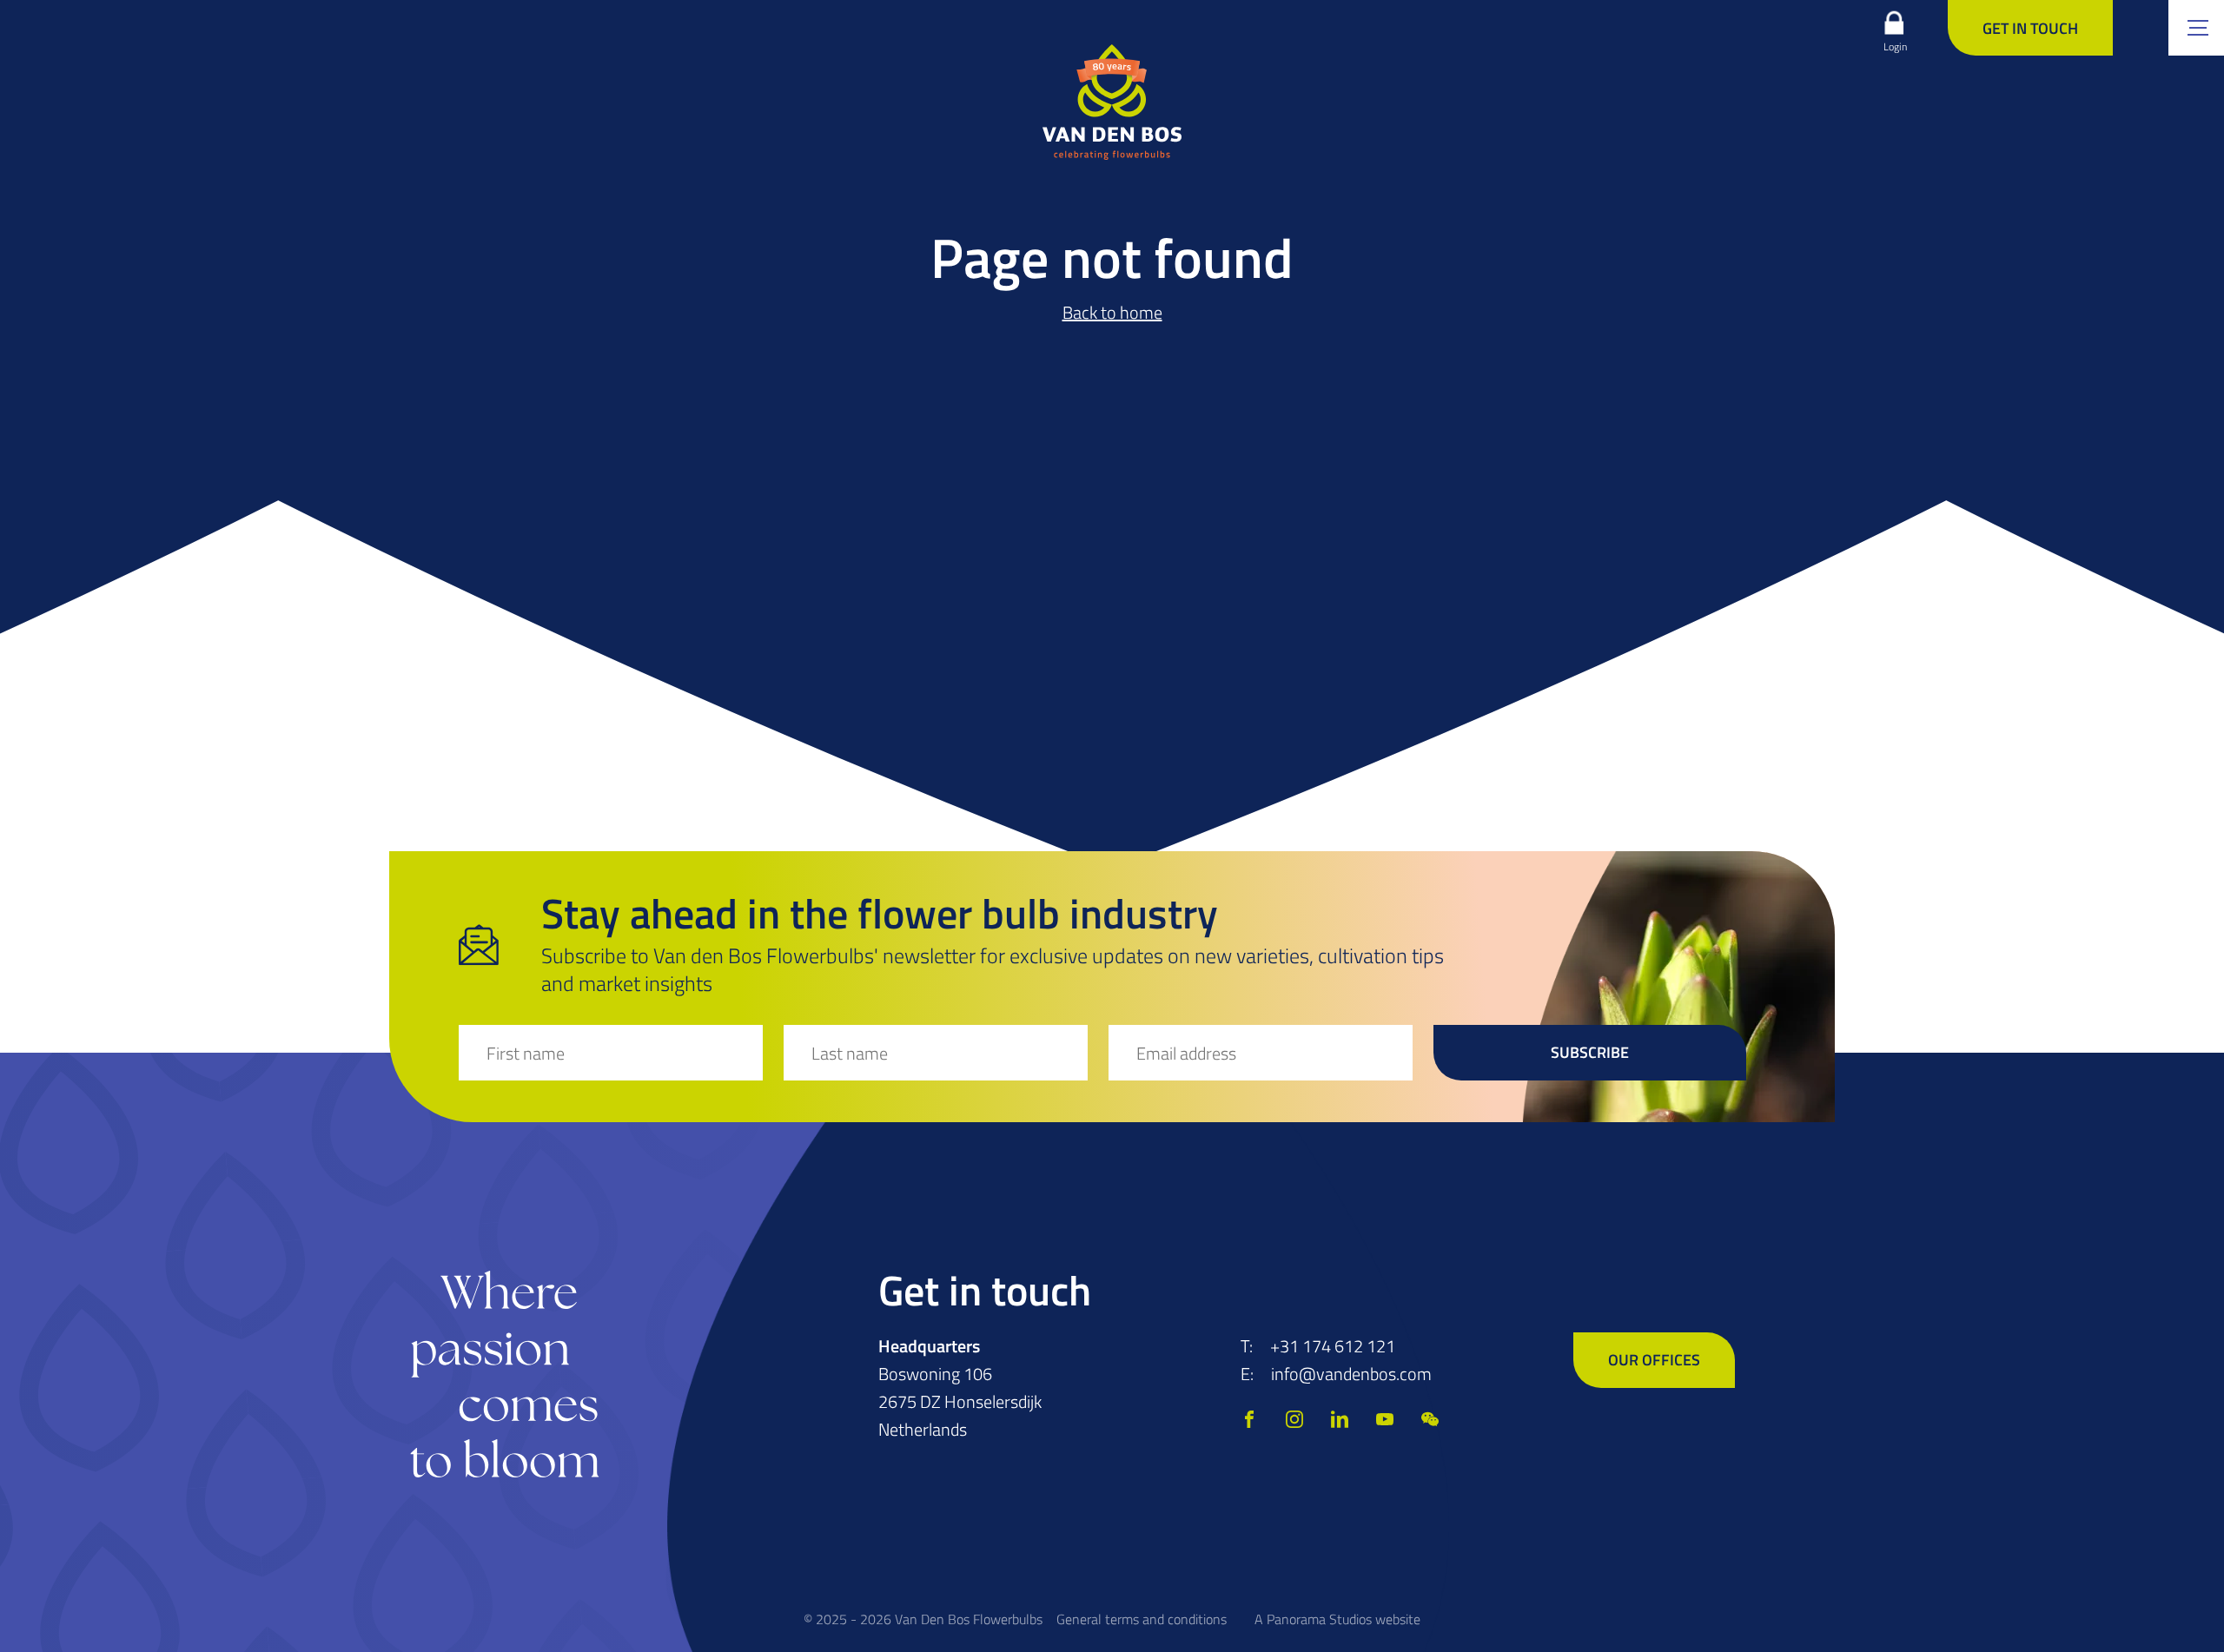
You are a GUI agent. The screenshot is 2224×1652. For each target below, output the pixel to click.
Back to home (1112, 312)
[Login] (1894, 23)
